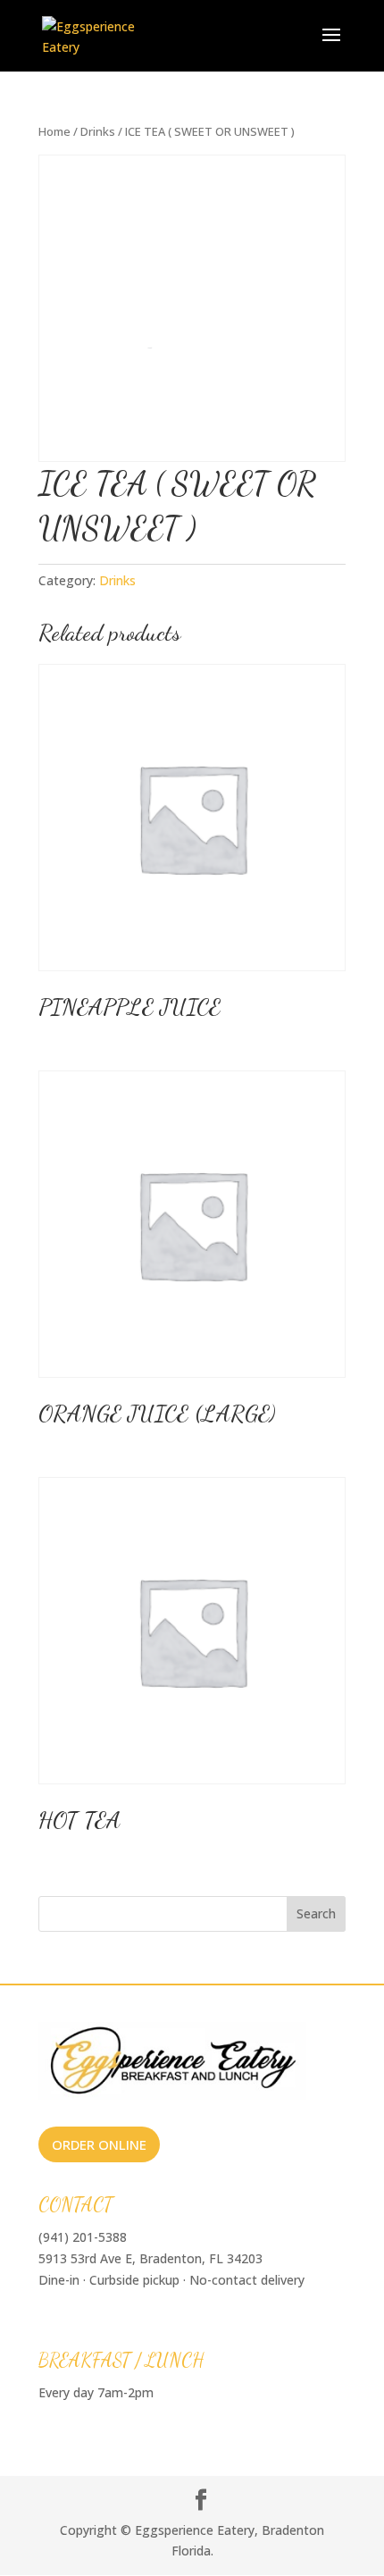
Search (316, 1913)
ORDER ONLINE (99, 2144)
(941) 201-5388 (83, 2237)
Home (54, 131)
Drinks (98, 131)
